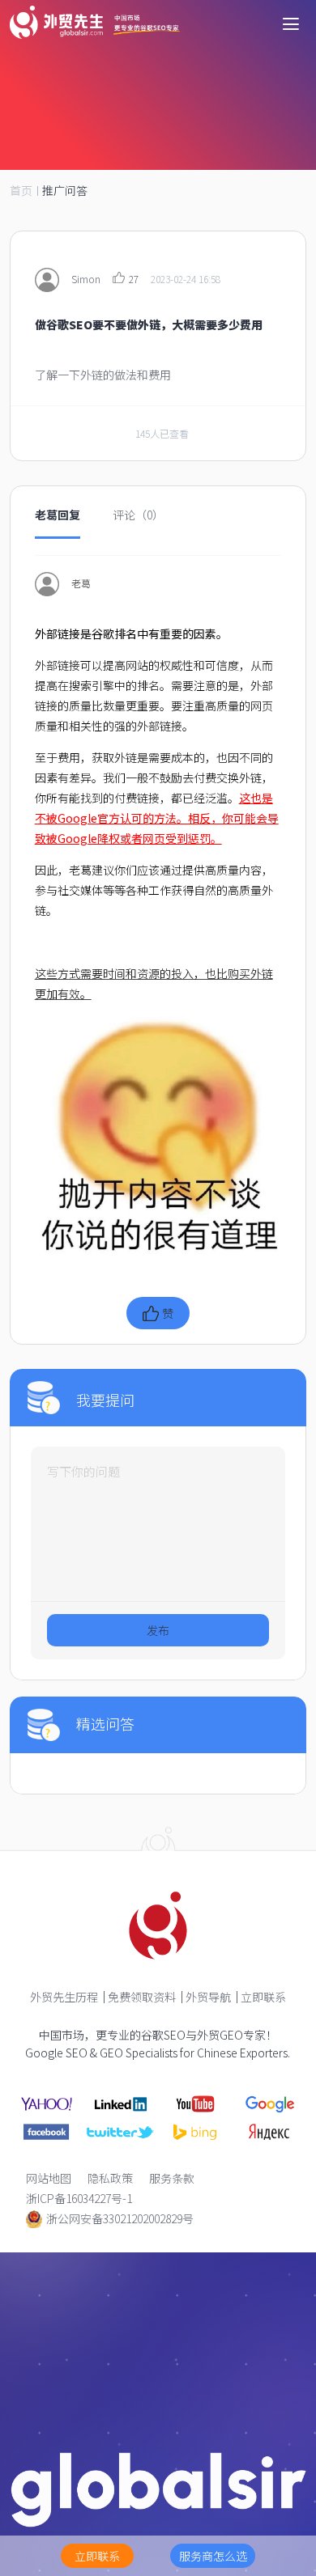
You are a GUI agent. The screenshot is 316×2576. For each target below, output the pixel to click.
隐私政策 (110, 2178)
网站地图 (49, 2178)
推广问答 (65, 190)
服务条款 (172, 2178)
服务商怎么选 (213, 2556)
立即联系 (263, 1997)
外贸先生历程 (64, 1997)
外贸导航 (208, 1997)
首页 (21, 190)
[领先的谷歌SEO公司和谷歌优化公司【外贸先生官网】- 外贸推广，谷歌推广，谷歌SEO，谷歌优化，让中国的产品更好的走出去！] (95, 22)
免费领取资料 (142, 1997)
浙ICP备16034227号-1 (79, 2198)
